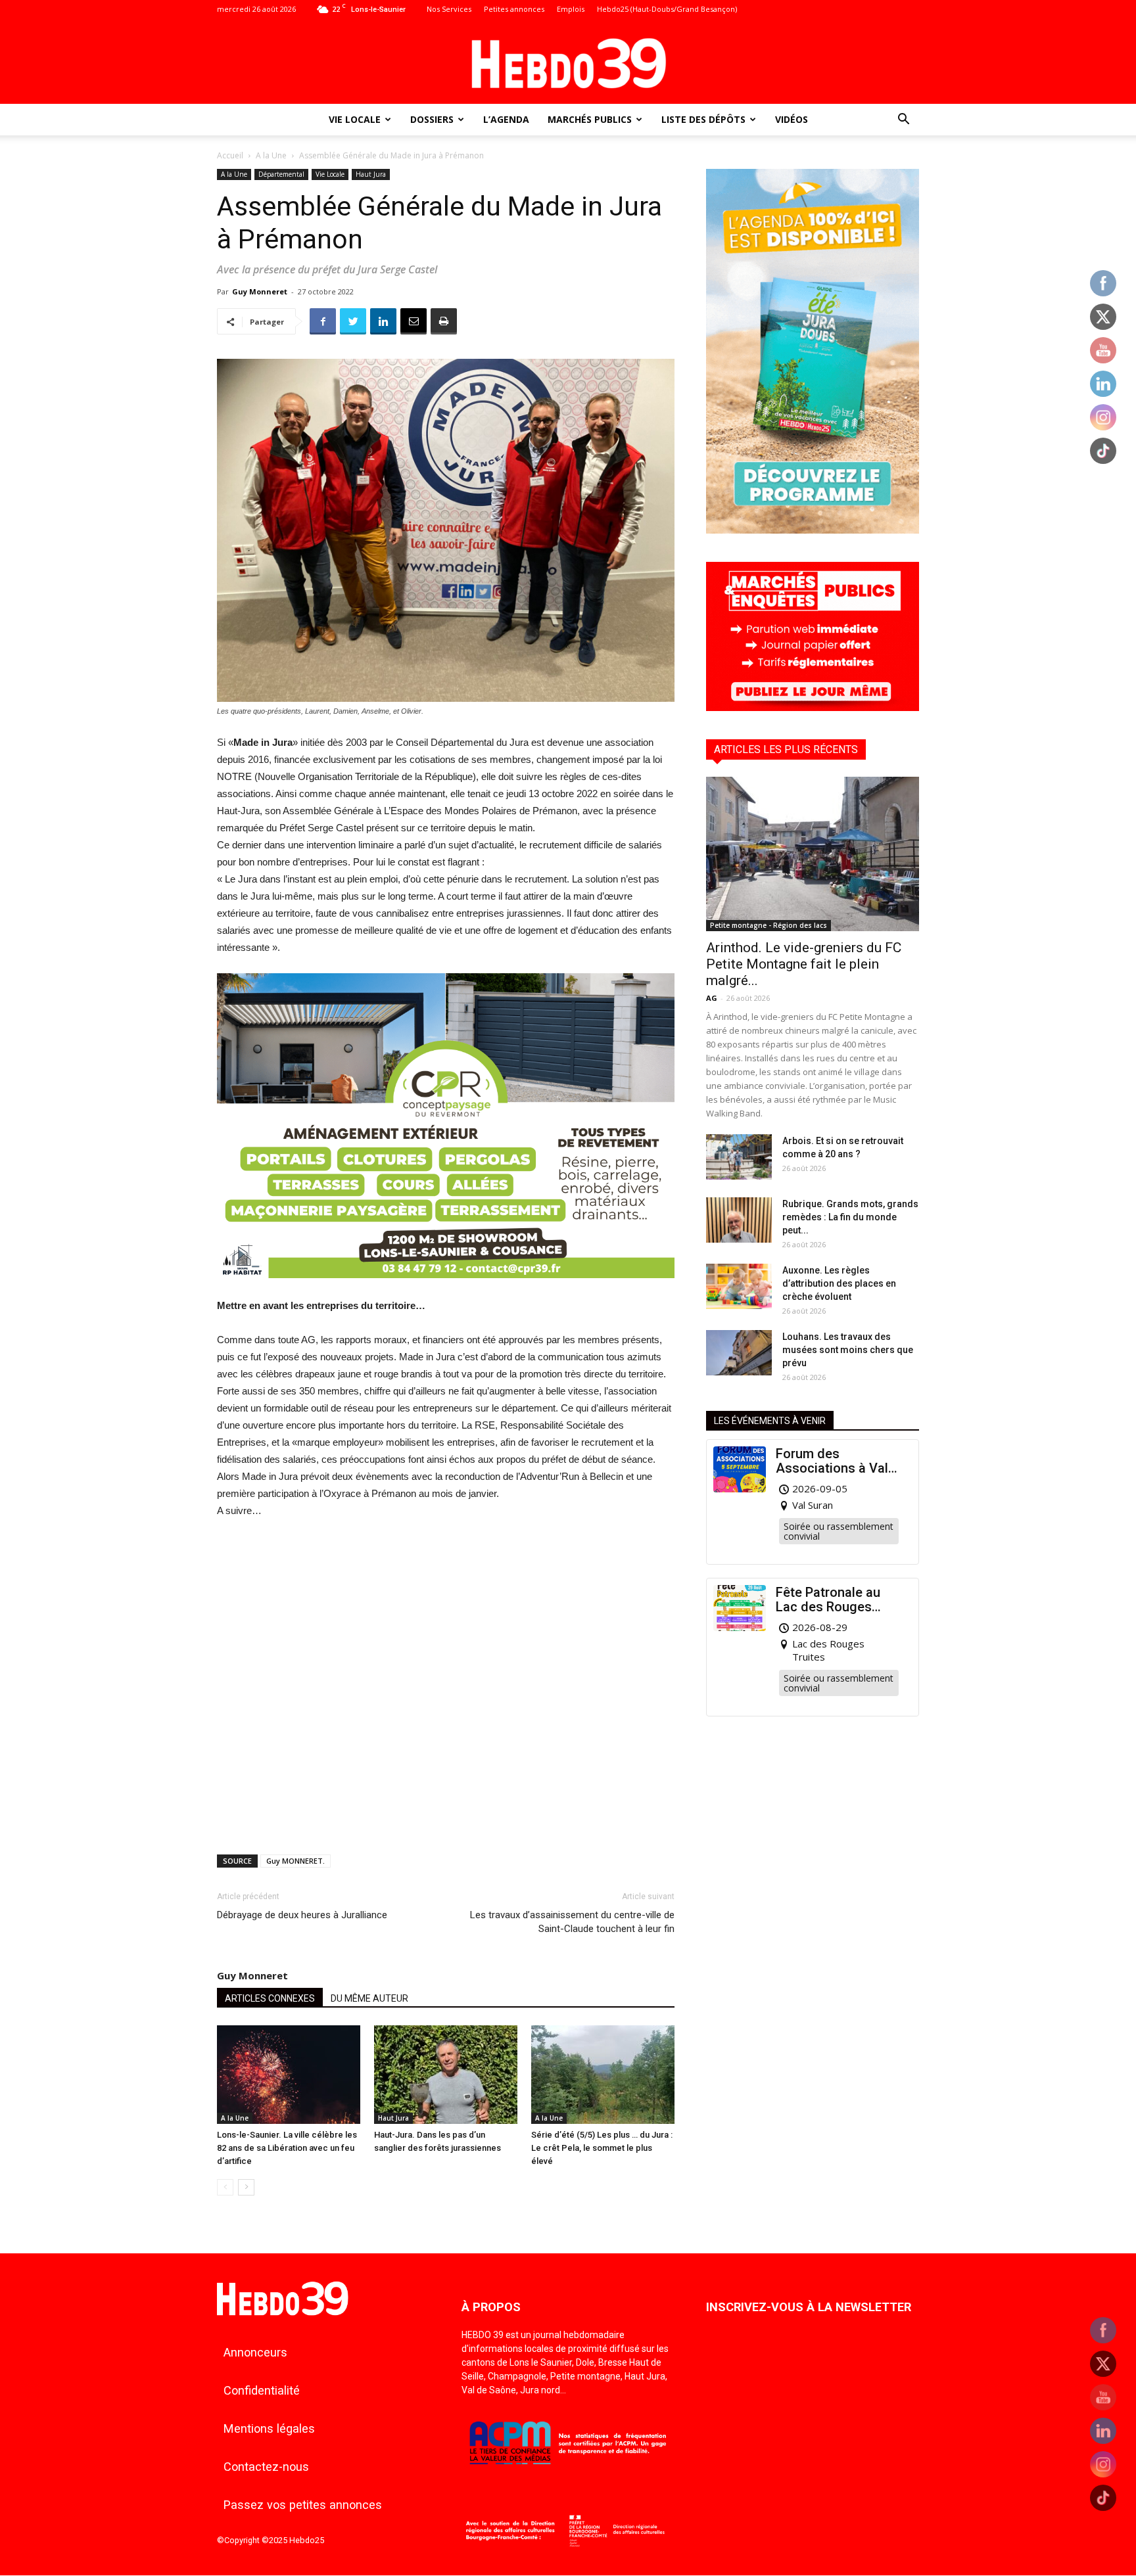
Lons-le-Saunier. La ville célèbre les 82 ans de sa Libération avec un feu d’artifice (287, 2148)
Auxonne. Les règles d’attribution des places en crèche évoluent (839, 1283)
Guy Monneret (260, 291)
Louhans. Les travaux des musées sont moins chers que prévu (848, 1350)
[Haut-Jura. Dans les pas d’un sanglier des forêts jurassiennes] (446, 2075)
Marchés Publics (590, 119)
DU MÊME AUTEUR (369, 1998)
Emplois (571, 9)
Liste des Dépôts (703, 119)
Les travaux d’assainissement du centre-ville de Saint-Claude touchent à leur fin (572, 1922)
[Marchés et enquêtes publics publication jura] (813, 707)
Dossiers (432, 119)
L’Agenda (506, 119)
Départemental (281, 174)
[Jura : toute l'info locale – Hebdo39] (568, 62)
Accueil (230, 155)
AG (712, 998)
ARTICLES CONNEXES (270, 1998)
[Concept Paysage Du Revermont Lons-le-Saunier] (446, 1288)
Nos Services (449, 9)
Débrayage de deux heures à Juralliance (302, 1915)
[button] (903, 121)
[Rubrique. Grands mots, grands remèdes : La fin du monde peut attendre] (739, 1220)
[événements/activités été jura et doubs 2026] (813, 530)
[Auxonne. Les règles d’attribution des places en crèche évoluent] (739, 1286)
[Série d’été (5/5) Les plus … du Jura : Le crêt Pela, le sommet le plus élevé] (603, 2075)
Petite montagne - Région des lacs (769, 925)
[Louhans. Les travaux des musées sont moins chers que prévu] (739, 1353)
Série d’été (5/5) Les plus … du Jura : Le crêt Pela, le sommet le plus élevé (602, 2148)
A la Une (271, 155)
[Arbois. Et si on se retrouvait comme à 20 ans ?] (739, 1157)
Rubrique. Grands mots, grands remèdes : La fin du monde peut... (850, 1217)
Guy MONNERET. (296, 1861)
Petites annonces (514, 9)
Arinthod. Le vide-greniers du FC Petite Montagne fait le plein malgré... (804, 964)
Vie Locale (355, 119)
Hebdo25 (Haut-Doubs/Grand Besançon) (667, 9)
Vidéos (792, 119)
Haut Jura (371, 174)
